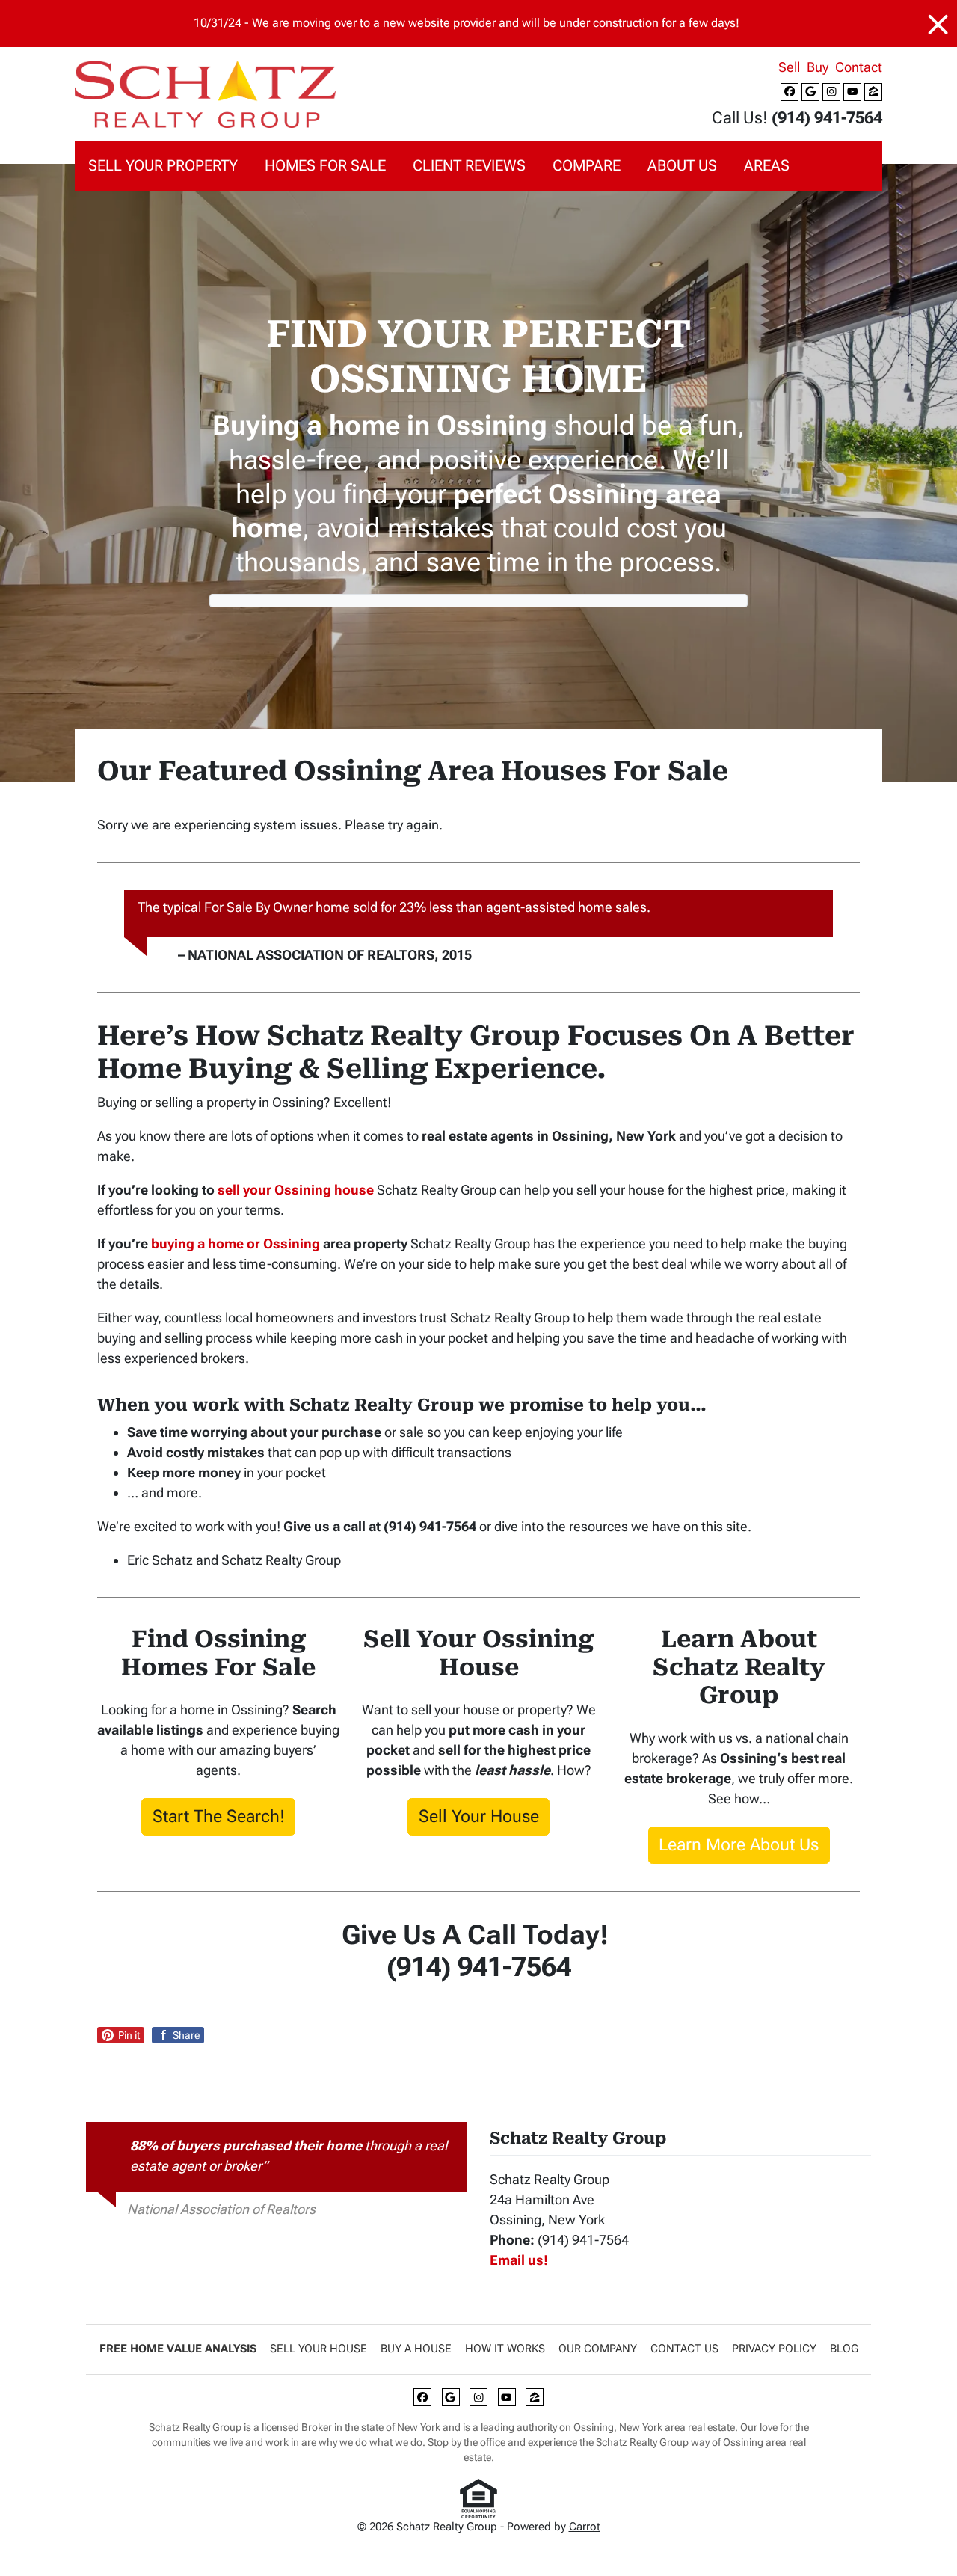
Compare (587, 166)
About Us (682, 166)
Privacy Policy (774, 2349)
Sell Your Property (163, 166)
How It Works (505, 2349)
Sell (789, 67)
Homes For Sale (325, 166)
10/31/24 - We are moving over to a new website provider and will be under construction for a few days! (467, 23)
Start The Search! (219, 1816)
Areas (767, 166)
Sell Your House (479, 1816)
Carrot (585, 2527)
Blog (844, 2349)
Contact (859, 67)
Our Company (598, 2349)
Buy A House (416, 2349)
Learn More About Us (739, 1844)
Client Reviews (469, 166)
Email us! (519, 2260)
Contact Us (684, 2349)
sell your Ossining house (296, 1190)
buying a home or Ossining (236, 1243)
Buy (818, 67)
